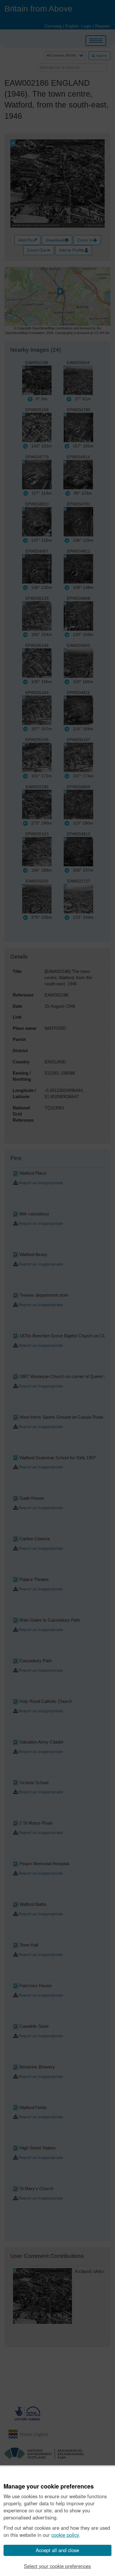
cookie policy (65, 2535)
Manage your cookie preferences (49, 2486)
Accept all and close (57, 2550)
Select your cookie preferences (57, 2566)
